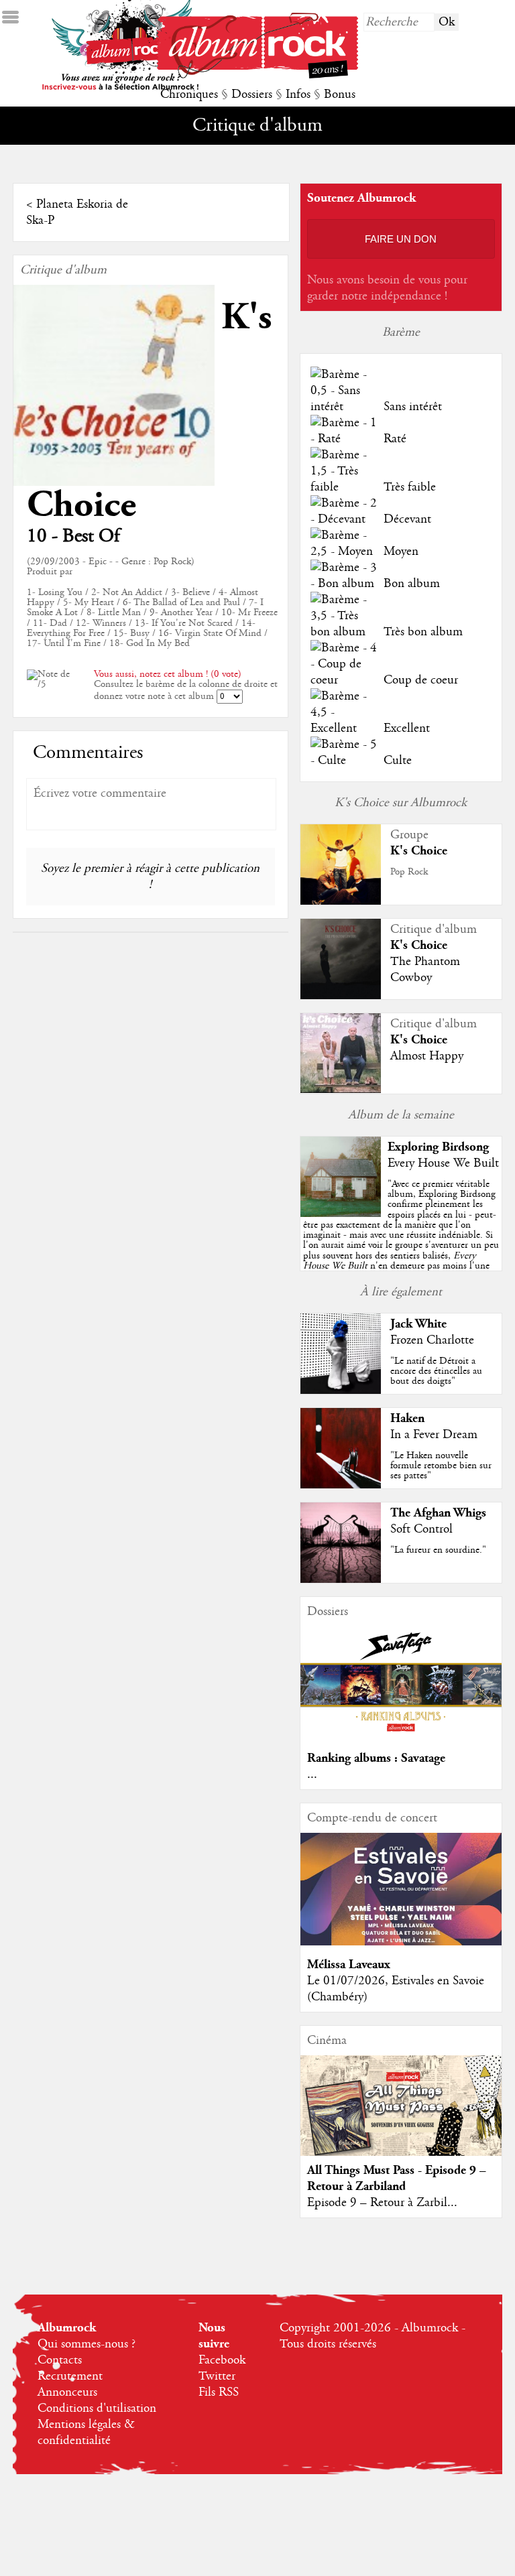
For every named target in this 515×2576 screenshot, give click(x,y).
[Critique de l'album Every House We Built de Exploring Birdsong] (341, 1214)
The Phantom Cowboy (425, 970)
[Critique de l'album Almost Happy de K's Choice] (341, 1090)
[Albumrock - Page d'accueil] (257, 75)
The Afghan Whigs (438, 1513)
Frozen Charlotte (432, 1340)
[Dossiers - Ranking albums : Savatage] (401, 1736)
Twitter (217, 2376)
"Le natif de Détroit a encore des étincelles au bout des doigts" (436, 1371)
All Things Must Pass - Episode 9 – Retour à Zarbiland (397, 2178)
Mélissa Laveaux (349, 1965)
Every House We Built (443, 1163)
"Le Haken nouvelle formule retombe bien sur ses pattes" (441, 1466)
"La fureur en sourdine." (438, 1550)
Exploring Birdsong (438, 1147)
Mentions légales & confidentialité (86, 2433)
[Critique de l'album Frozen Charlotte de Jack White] (341, 1391)
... (312, 1775)
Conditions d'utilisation (97, 2408)
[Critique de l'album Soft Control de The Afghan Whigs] (341, 1580)
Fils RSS (219, 2392)
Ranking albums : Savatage (376, 1758)
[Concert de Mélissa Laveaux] (401, 1942)
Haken (407, 1418)
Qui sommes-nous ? (87, 2344)
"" (401, 1240)
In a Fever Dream (434, 1435)
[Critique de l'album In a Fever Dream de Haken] (341, 1485)
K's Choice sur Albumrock (401, 803)
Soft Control (421, 1529)
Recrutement (70, 2376)
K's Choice (419, 851)
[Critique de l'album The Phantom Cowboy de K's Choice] (341, 996)
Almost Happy (427, 1056)
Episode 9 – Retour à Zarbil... (382, 2203)
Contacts (60, 2360)
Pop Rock (409, 872)
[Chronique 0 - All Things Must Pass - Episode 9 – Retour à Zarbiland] (401, 2117)
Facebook (222, 2360)
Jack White (418, 1324)
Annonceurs (67, 2392)
